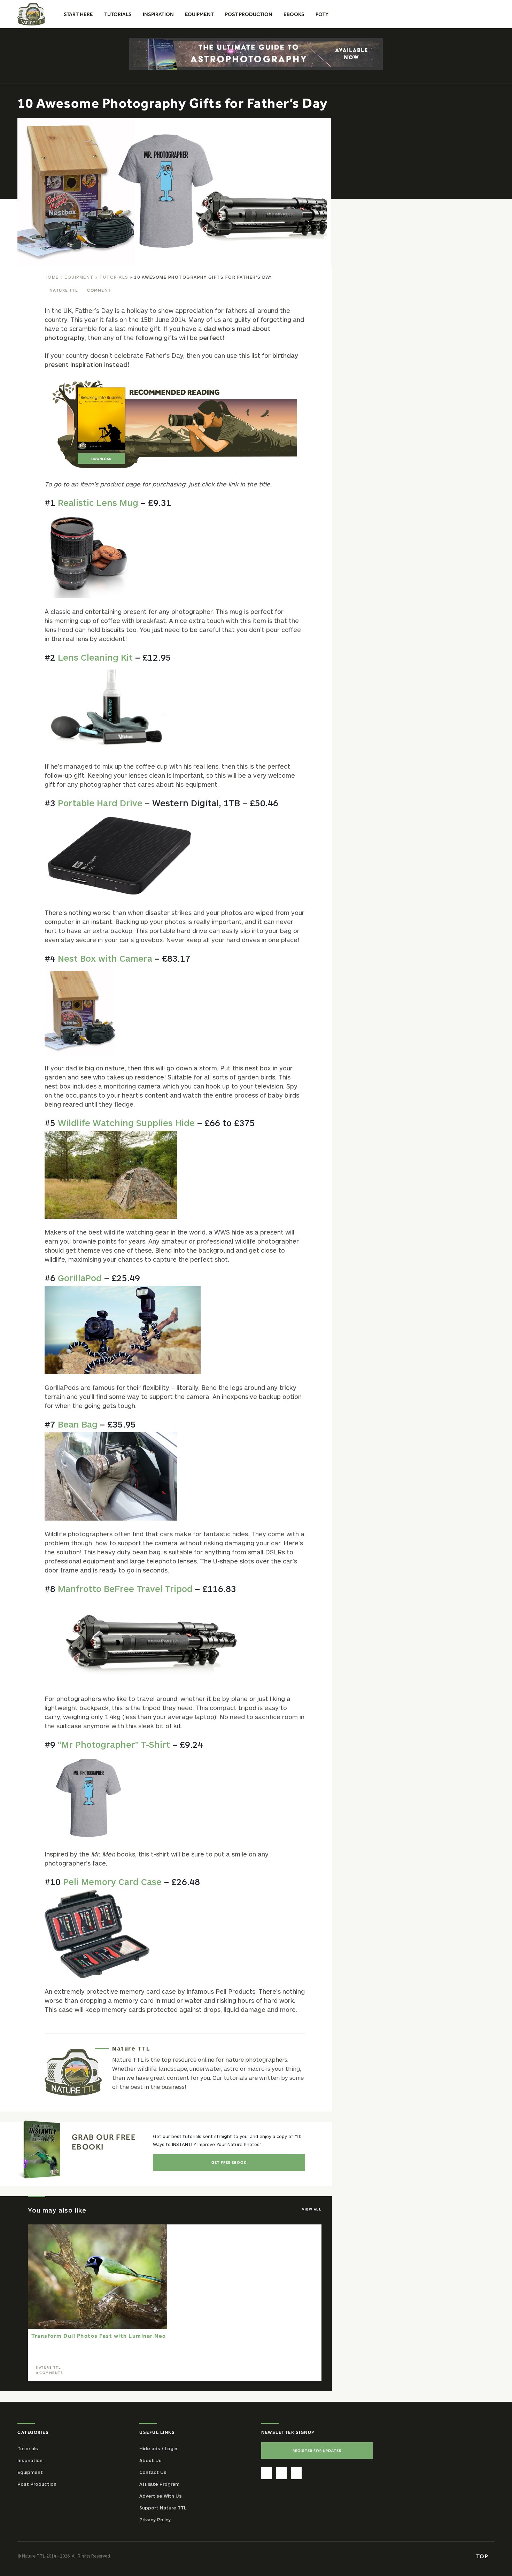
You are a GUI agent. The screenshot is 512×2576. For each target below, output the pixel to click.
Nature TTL (64, 290)
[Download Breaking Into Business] (175, 424)
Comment (99, 290)
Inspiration (30, 2460)
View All (312, 2209)
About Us (150, 2460)
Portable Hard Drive (100, 803)
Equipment (79, 277)
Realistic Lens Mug (98, 502)
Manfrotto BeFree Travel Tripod (125, 1589)
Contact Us (153, 2472)
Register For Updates (317, 2451)
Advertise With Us (161, 2496)
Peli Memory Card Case (112, 1882)
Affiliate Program (159, 2484)
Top (483, 2556)
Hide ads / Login (158, 2448)
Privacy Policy (155, 2520)
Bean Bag (78, 1424)
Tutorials (114, 277)
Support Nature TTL (163, 2508)
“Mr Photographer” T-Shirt (114, 1744)
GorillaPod (80, 1278)
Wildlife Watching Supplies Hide (126, 1123)
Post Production (37, 2484)
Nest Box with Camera (105, 958)
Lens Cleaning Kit (95, 657)
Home (52, 277)
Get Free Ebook (229, 2162)
